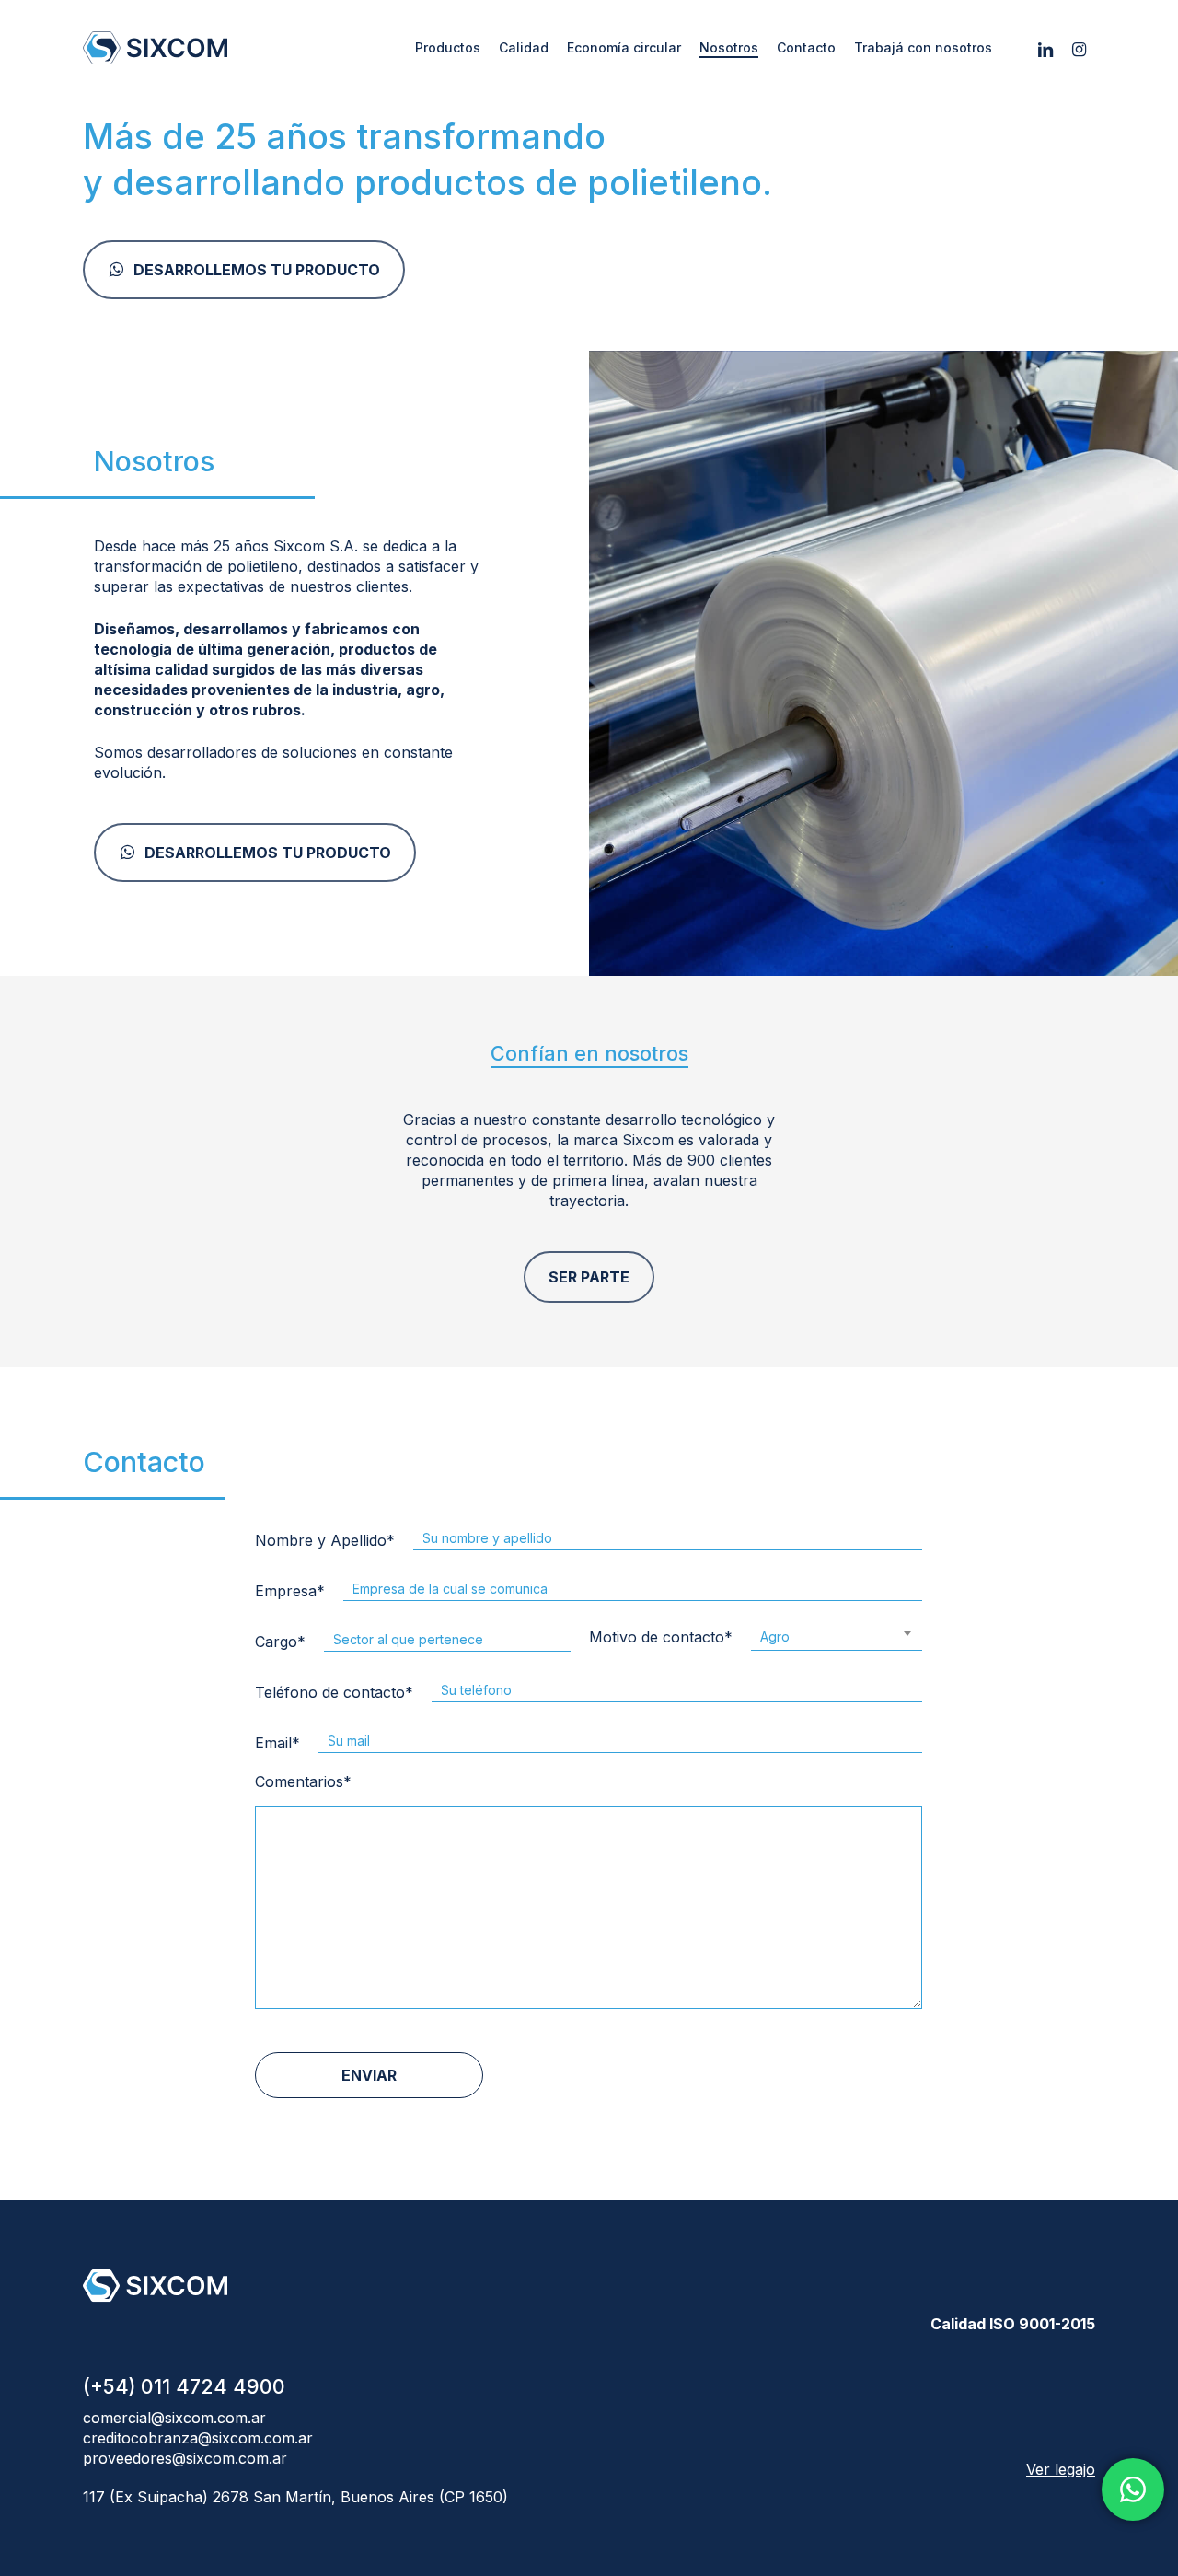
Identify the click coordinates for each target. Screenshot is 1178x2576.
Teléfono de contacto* (335, 1692)
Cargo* (281, 1642)
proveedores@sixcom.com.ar (185, 2458)
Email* (278, 1743)
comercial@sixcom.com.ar (174, 2418)
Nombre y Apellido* (326, 1540)
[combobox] (837, 1635)
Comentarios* (304, 1781)
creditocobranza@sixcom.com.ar (198, 2438)
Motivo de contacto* (689, 1637)
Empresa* (291, 1591)
